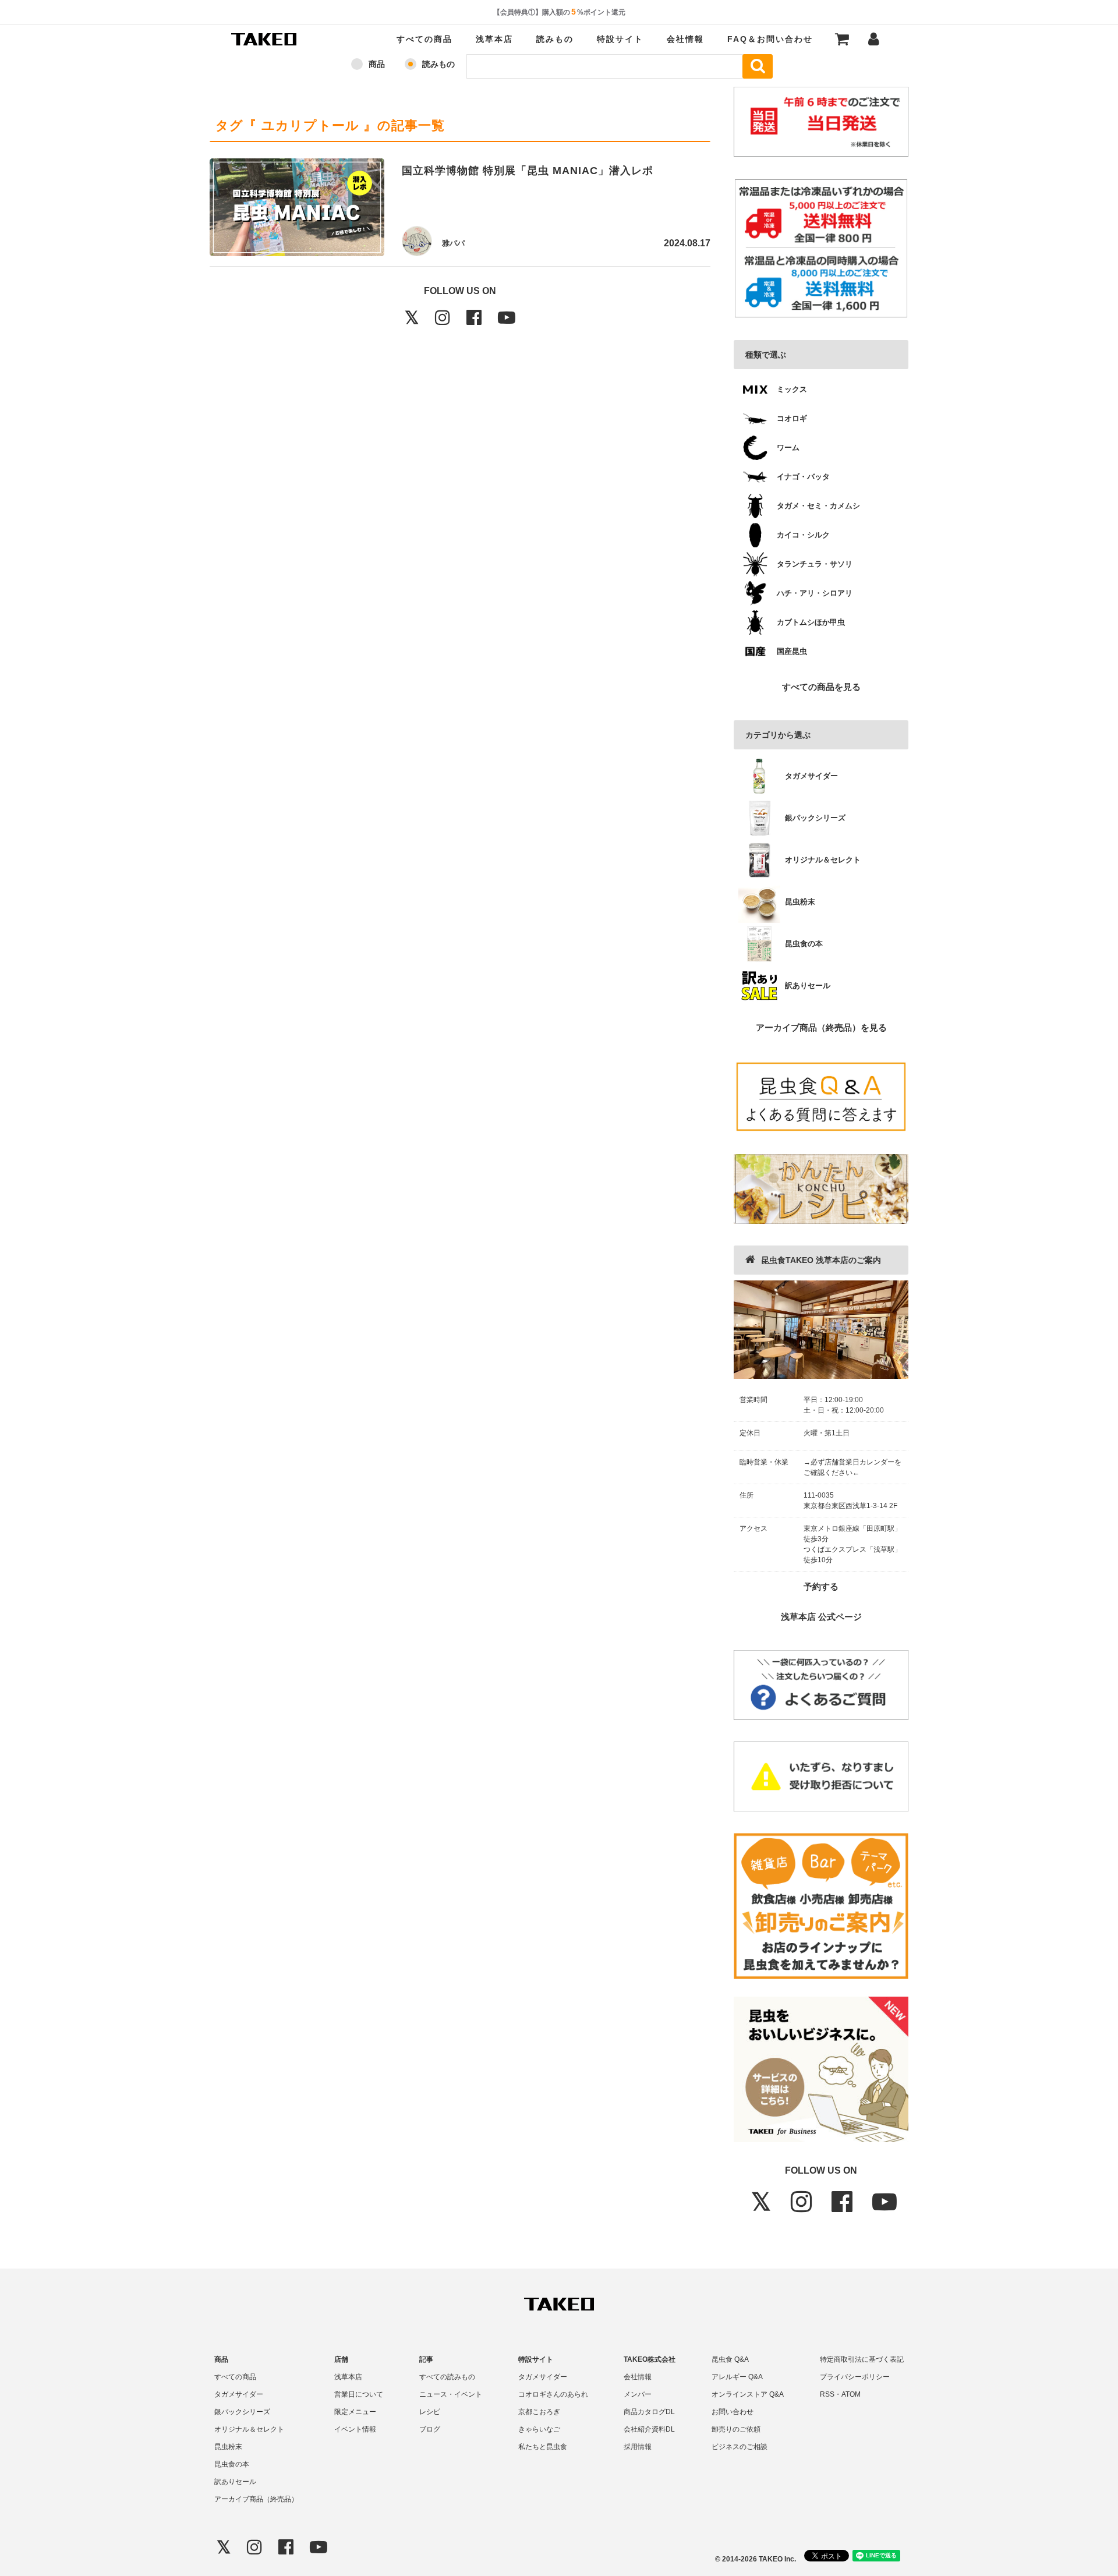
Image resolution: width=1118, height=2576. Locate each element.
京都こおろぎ (539, 2412)
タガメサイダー (239, 2394)
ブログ (430, 2429)
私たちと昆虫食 (543, 2447)
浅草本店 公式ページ (821, 1617)
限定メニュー (355, 2412)
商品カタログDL (649, 2412)
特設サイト (620, 39)
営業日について (359, 2394)
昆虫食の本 (232, 2464)
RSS (827, 2394)
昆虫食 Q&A (730, 2359)
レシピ (430, 2412)
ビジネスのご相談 (740, 2447)
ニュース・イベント (451, 2394)
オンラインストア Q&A (748, 2394)
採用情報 (638, 2447)
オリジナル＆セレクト (249, 2429)
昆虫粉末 (228, 2447)
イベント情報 (355, 2429)
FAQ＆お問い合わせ (770, 39)
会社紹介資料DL (649, 2429)
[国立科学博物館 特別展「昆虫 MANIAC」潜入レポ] (297, 210)
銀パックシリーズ (242, 2412)
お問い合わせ (733, 2412)
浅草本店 (494, 39)
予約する (821, 1586)
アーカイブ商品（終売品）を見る (821, 1027)
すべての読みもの (447, 2377)
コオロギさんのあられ (553, 2394)
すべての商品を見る (821, 687)
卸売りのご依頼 (736, 2429)
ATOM (851, 2394)
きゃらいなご (539, 2429)
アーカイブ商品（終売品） (256, 2499)
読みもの (555, 39)
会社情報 (685, 39)
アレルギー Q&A (737, 2377)
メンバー (638, 2394)
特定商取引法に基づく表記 (862, 2359)
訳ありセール (235, 2482)
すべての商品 (424, 39)
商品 (377, 64)
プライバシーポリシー (855, 2377)
